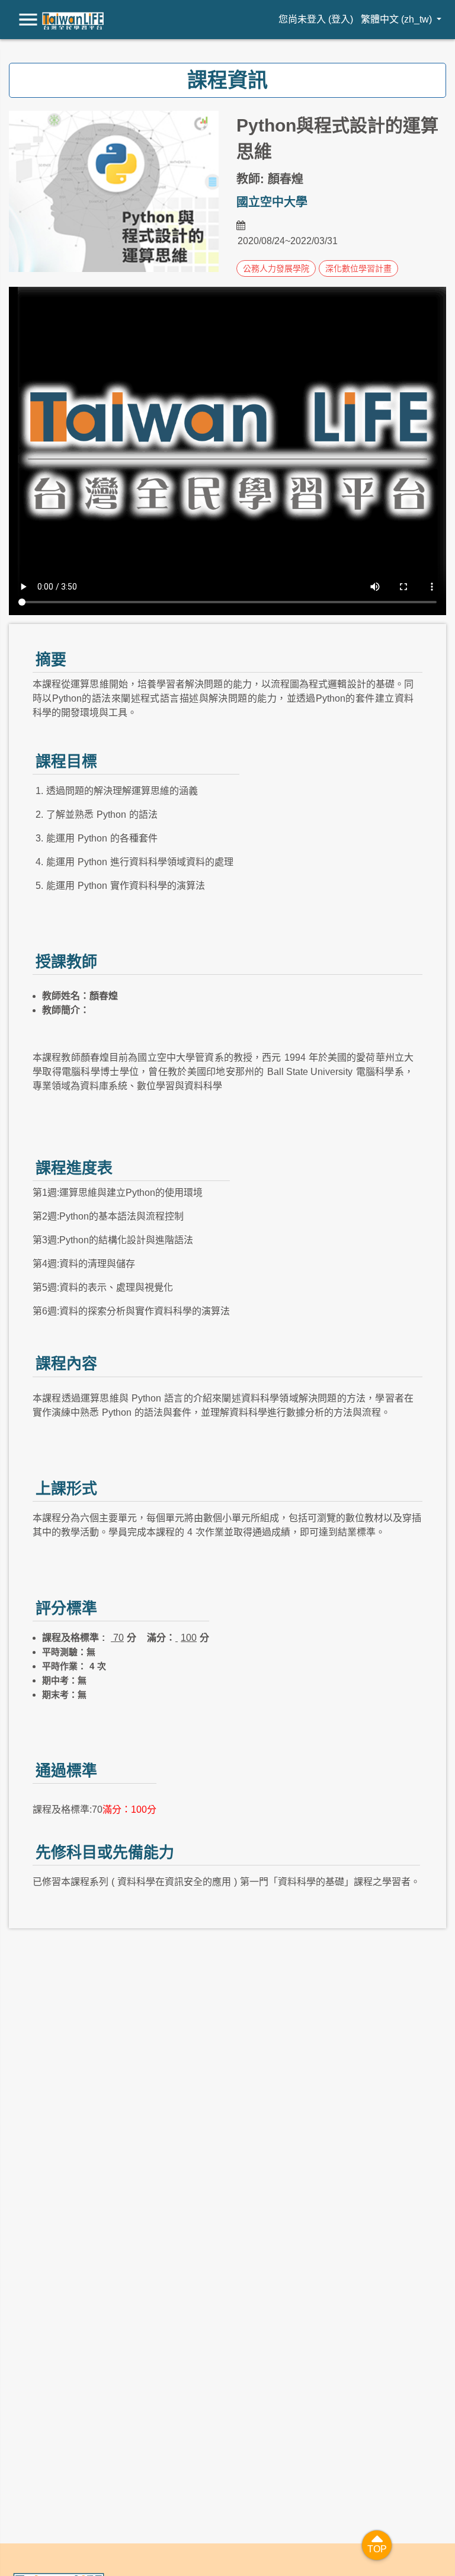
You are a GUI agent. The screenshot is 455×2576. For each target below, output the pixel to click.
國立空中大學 (272, 202)
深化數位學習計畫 (358, 268)
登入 (341, 19)
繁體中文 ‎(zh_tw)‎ (398, 19)
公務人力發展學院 (276, 268)
